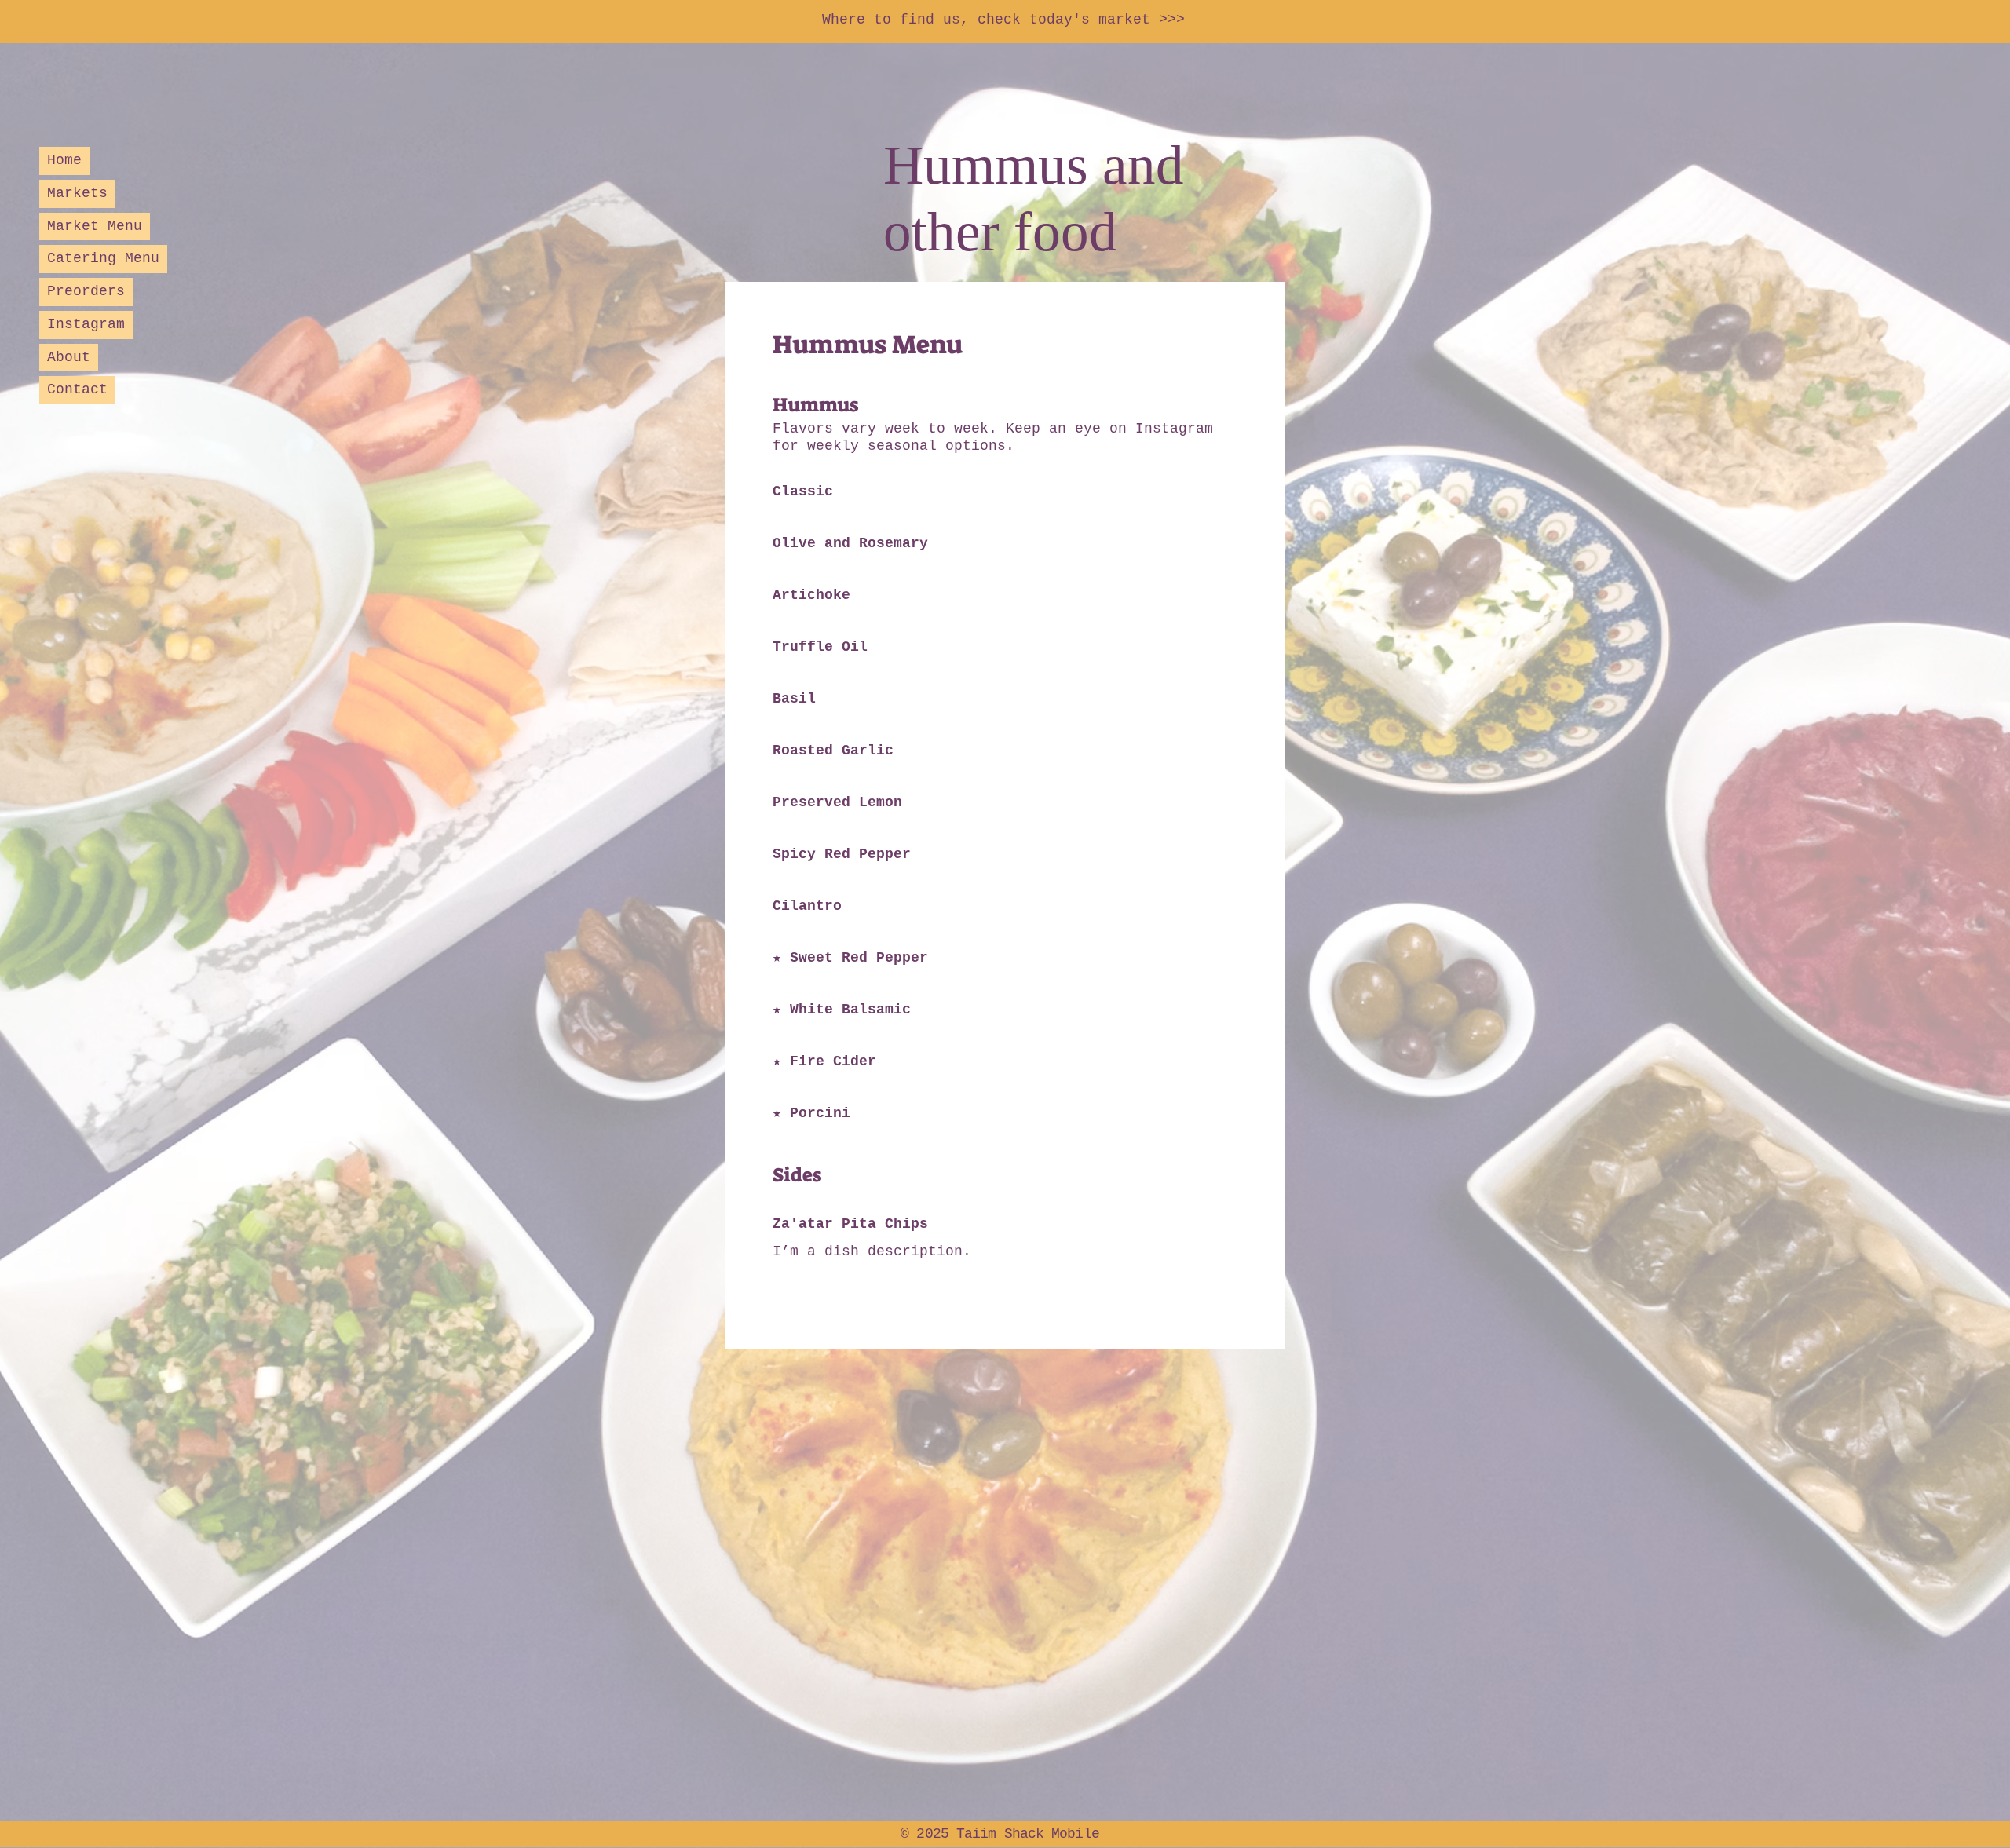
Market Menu (95, 226)
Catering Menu (103, 258)
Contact (77, 389)
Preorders (86, 291)
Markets (77, 193)
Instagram (86, 324)
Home (64, 160)
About (69, 357)
